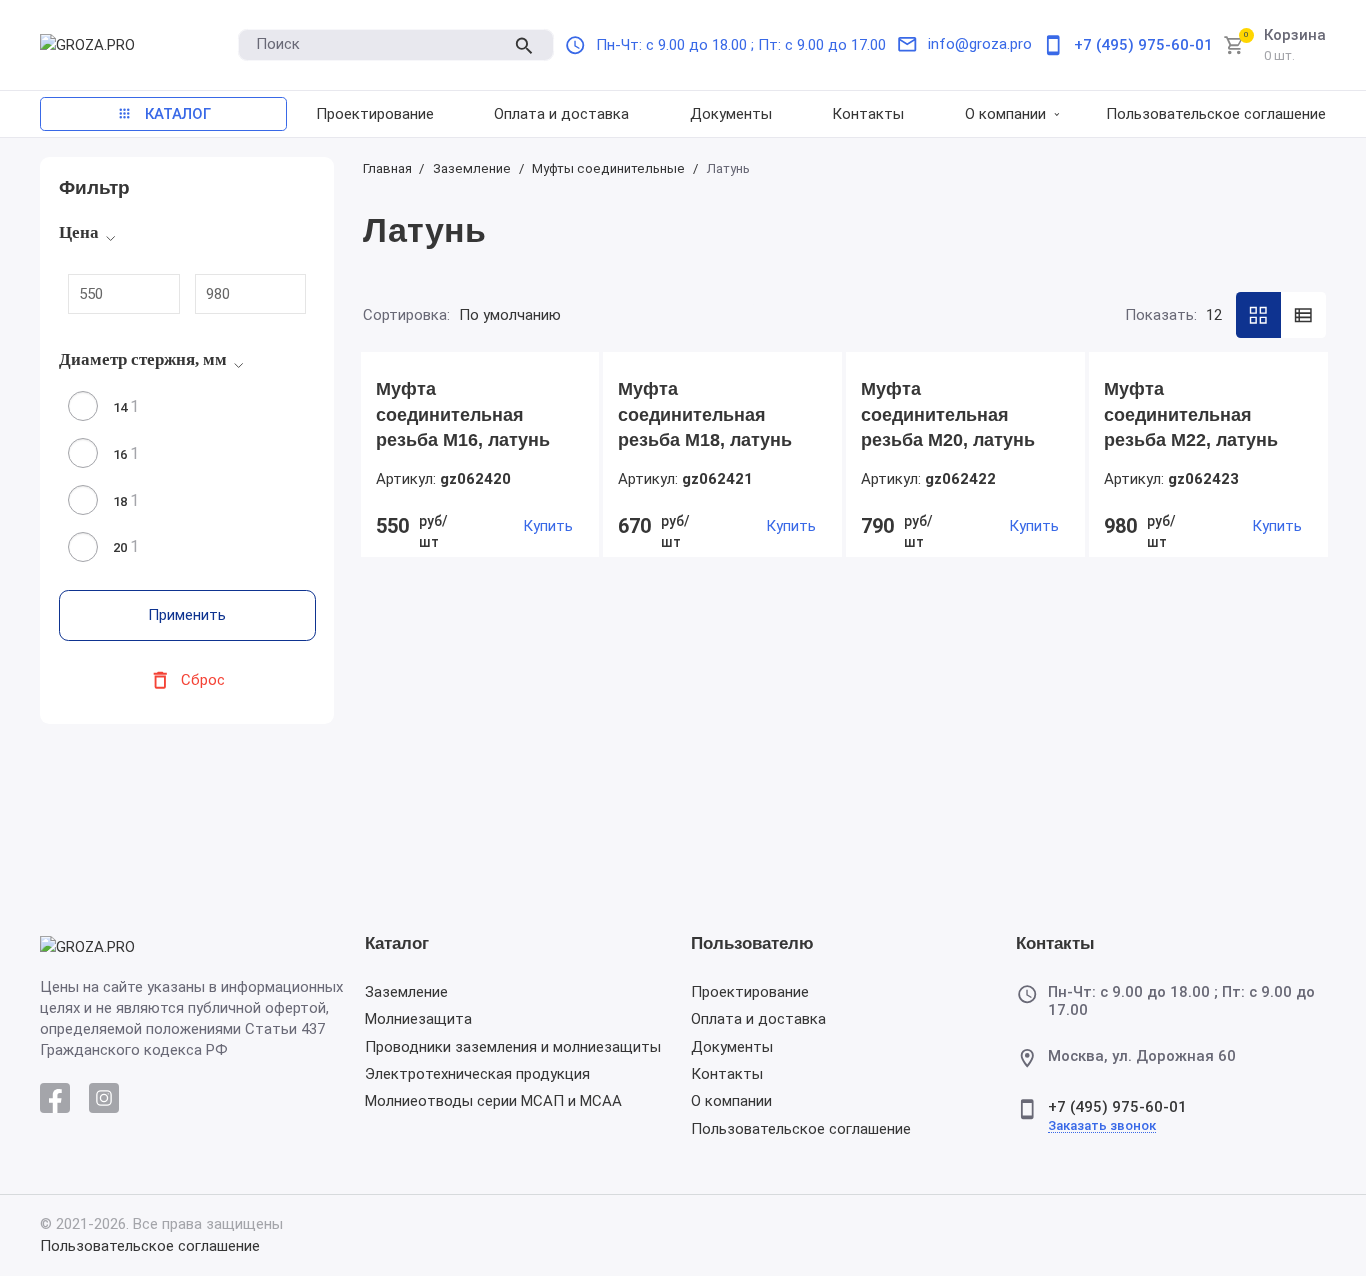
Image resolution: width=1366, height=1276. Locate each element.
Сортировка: (406, 315)
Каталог (397, 944)
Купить (548, 526)
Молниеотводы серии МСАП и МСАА (493, 1101)
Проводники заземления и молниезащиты (513, 1047)
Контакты (727, 1074)
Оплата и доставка (758, 1019)
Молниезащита (418, 1019)
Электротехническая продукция (477, 1074)
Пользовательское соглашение (801, 1129)
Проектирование (750, 992)
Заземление (406, 992)
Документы (732, 1047)
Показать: (1161, 315)
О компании (731, 1101)
